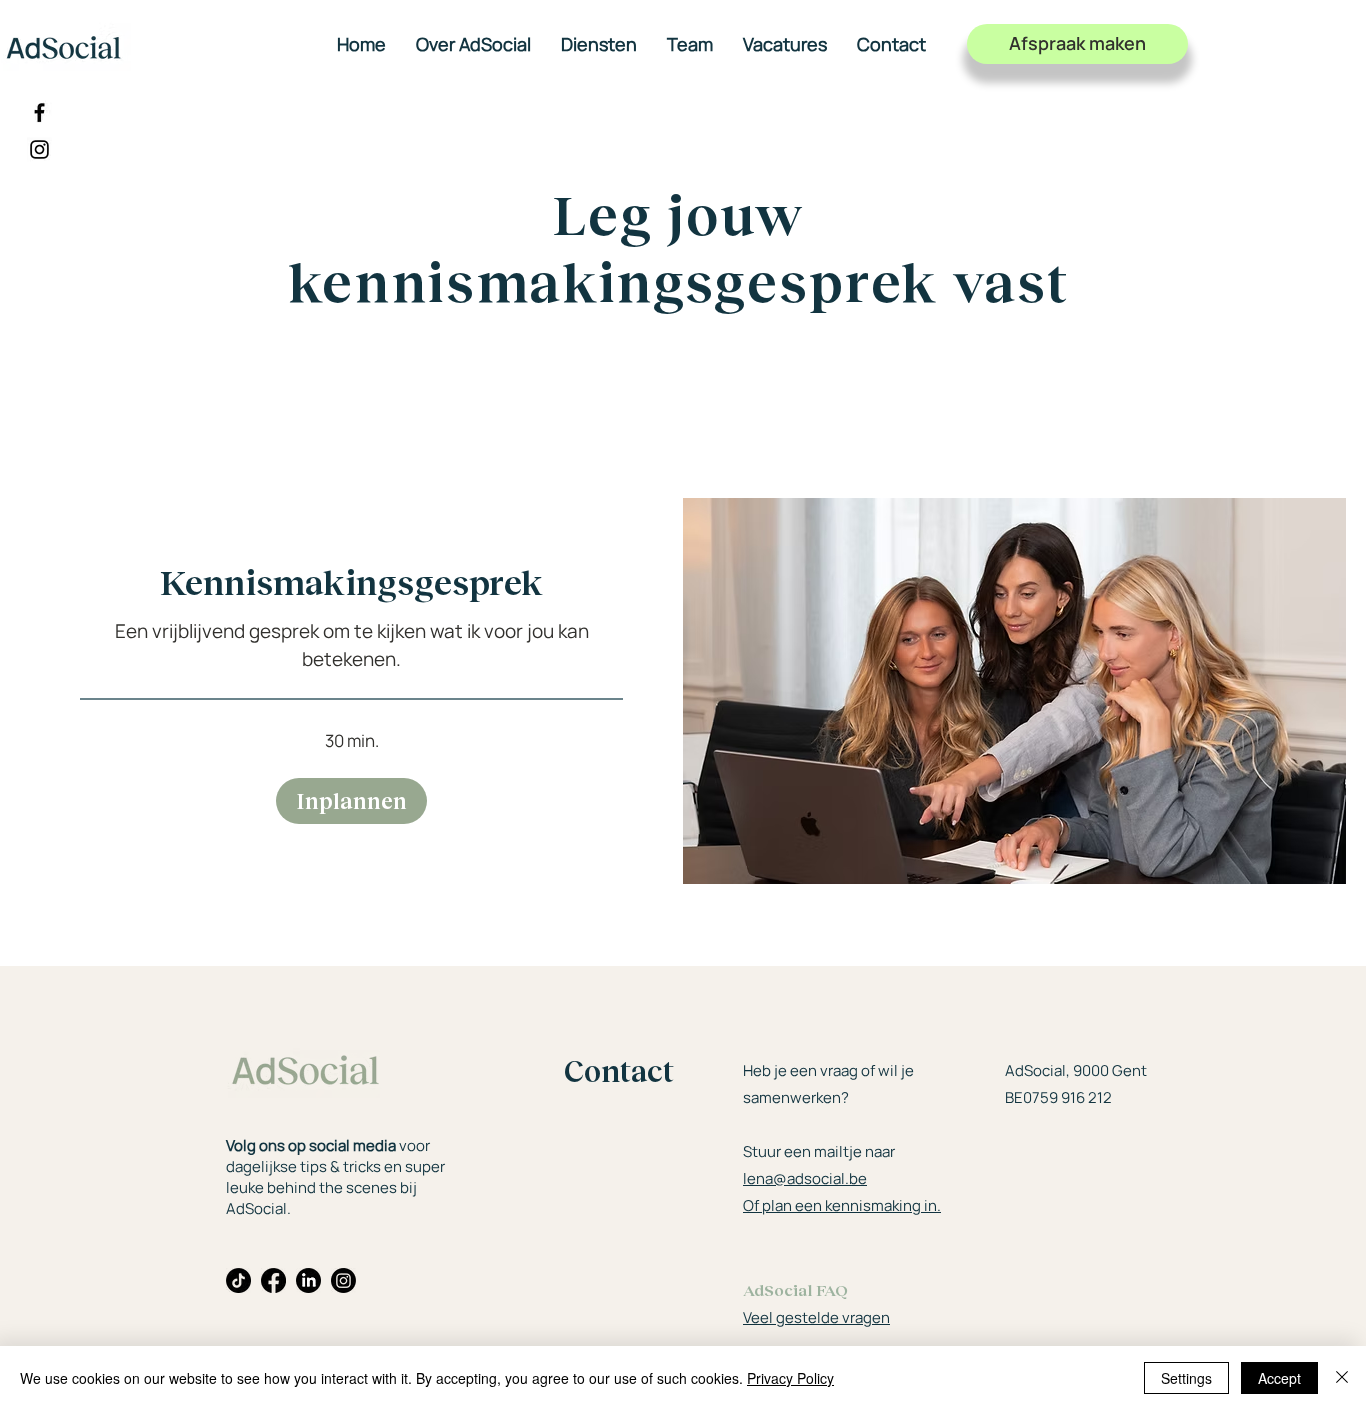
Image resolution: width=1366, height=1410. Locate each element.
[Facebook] (39, 112)
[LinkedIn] (308, 1280)
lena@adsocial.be (805, 1178)
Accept (1279, 1378)
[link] (351, 581)
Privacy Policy (790, 1378)
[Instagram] (39, 149)
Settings (1186, 1378)
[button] (351, 801)
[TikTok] (238, 1280)
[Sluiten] (1342, 1378)
